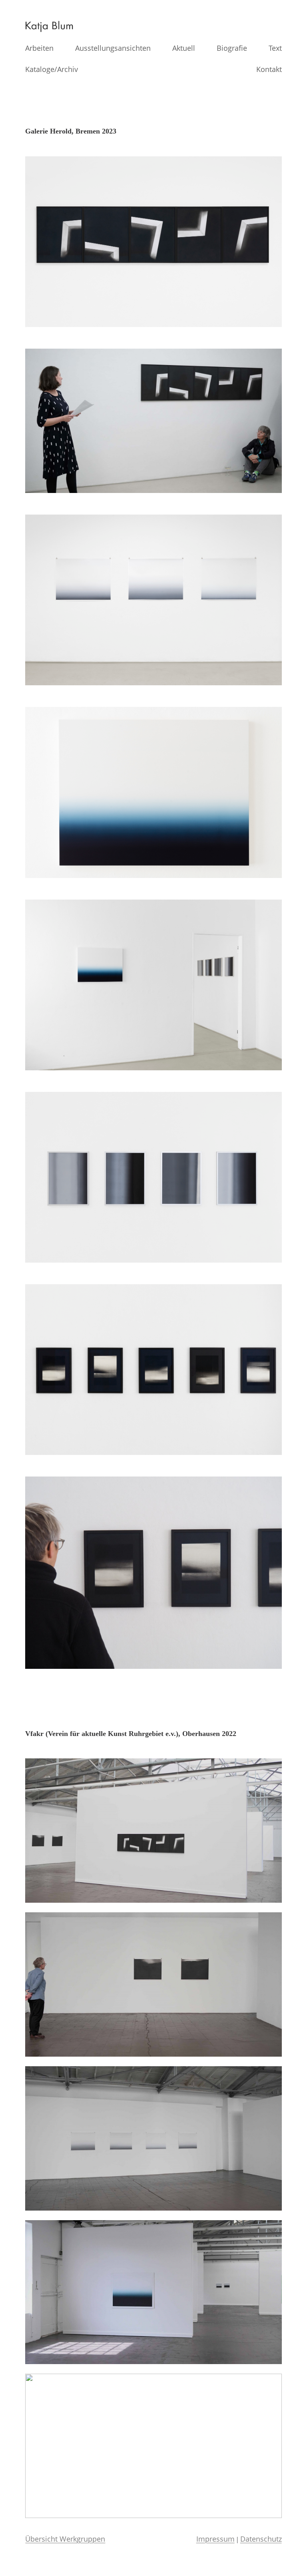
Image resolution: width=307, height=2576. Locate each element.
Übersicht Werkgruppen (65, 2539)
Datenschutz (261, 2539)
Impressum (215, 2539)
